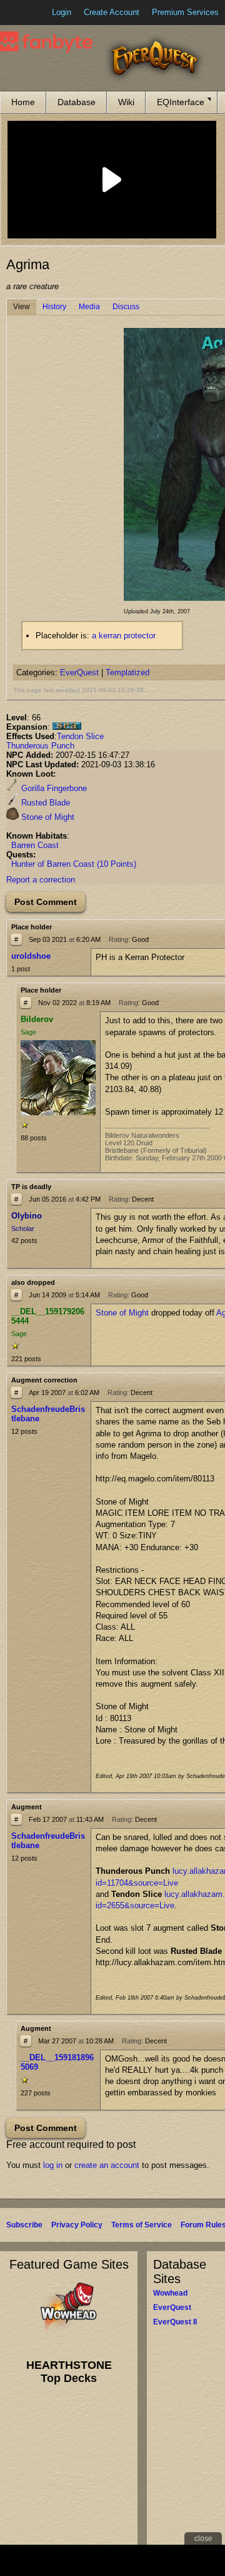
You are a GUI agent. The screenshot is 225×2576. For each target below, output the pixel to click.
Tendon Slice (80, 736)
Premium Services (185, 12)
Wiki (126, 102)
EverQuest (79, 672)
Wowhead (170, 2293)
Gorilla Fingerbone (53, 788)
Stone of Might (47, 817)
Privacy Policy (77, 2225)
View (22, 307)
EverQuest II (175, 2322)
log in (53, 2165)
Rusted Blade (44, 803)
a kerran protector (124, 636)
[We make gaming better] (40, 13)
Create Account (112, 12)
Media (89, 307)
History (54, 307)
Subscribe (24, 2225)
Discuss (126, 307)
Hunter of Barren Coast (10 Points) (74, 864)
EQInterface (181, 102)
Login (62, 12)
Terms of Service (142, 2225)
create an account (107, 2165)
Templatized (127, 672)
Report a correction (41, 880)
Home (23, 102)
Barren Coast (35, 845)
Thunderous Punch (40, 746)
